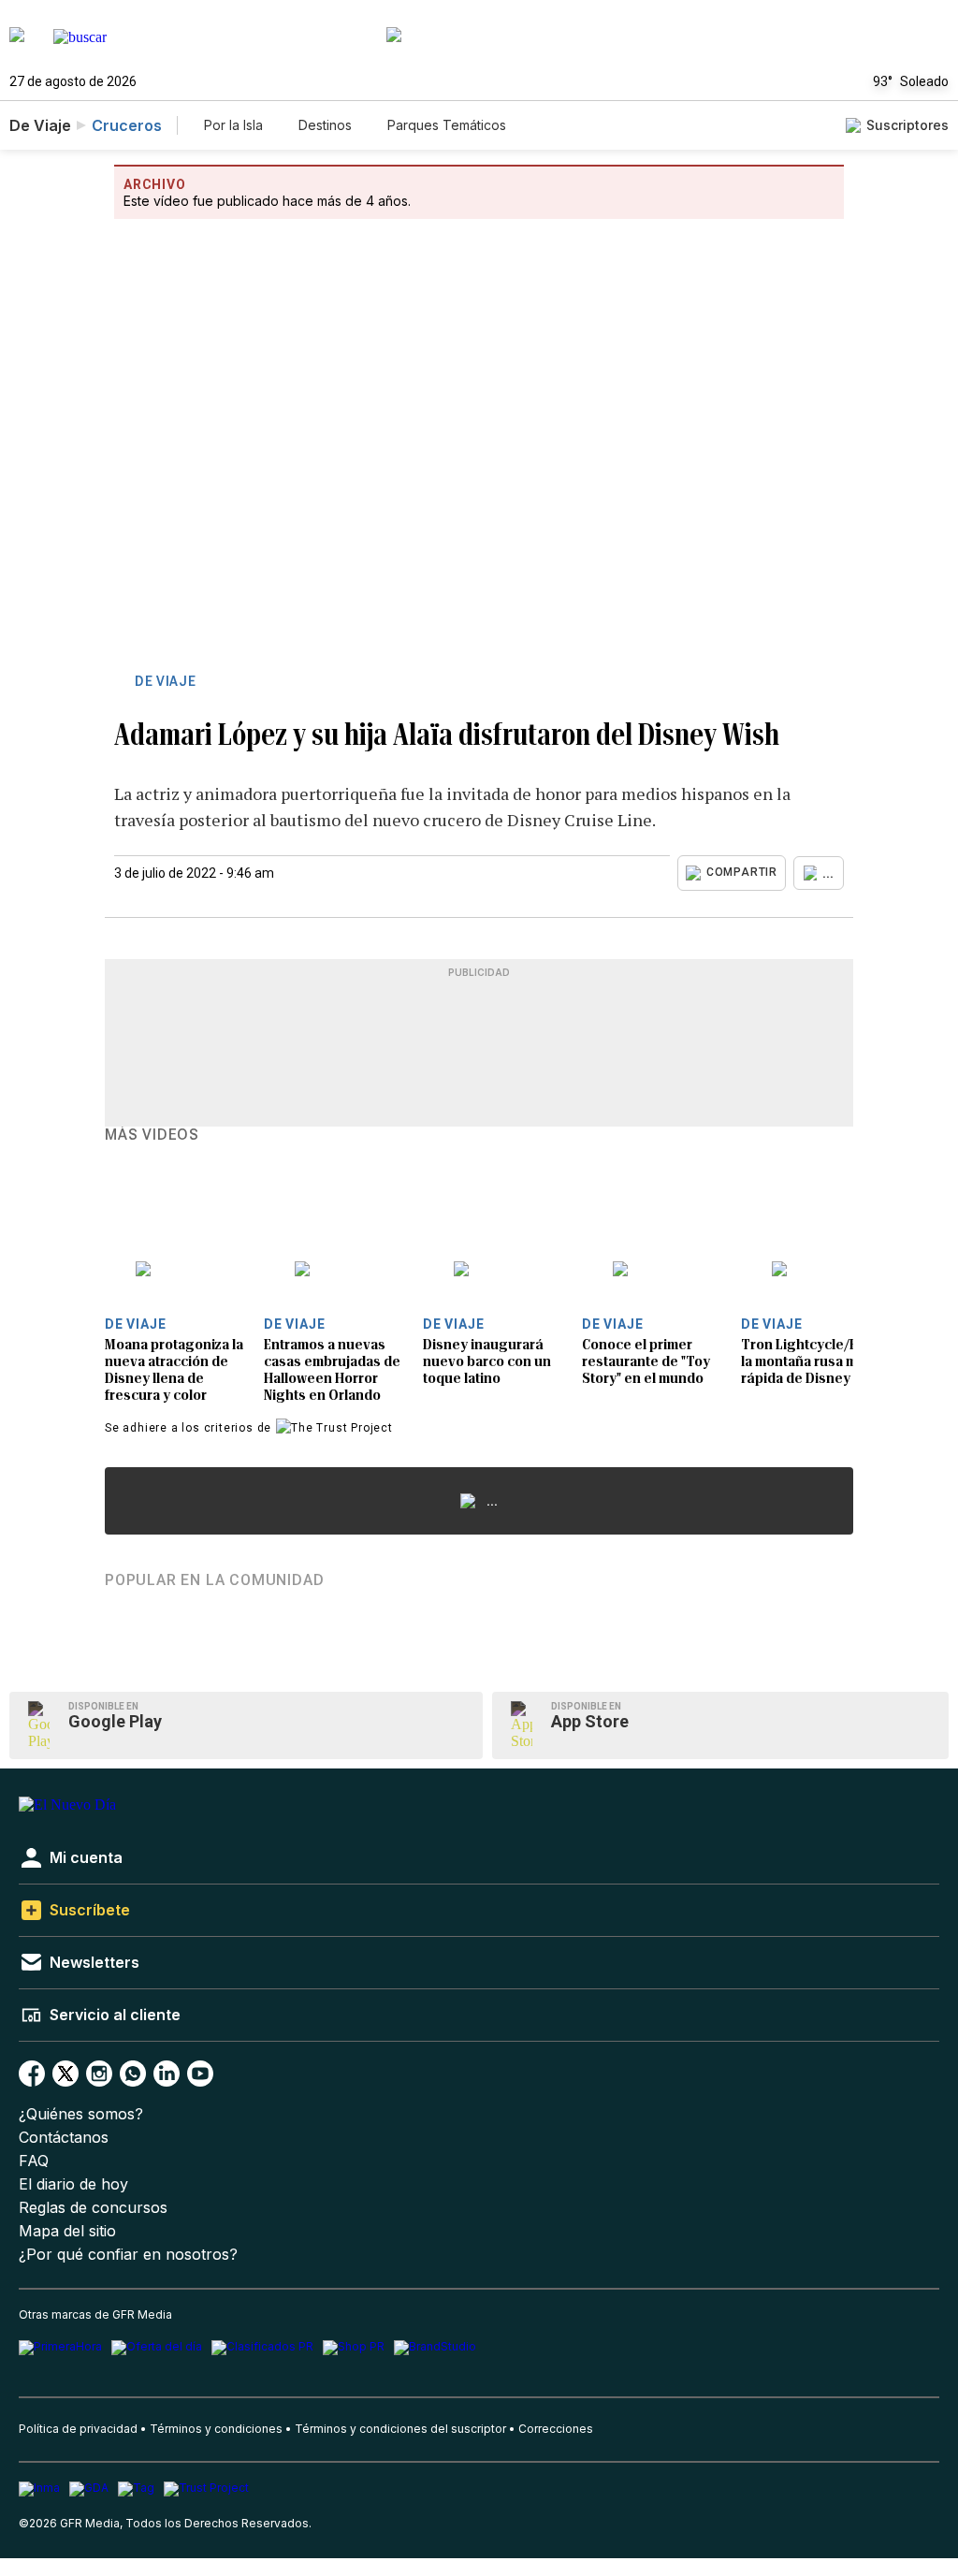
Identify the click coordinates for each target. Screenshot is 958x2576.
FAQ (34, 2161)
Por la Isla (233, 125)
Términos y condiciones (216, 2429)
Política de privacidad (78, 2429)
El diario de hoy (73, 2184)
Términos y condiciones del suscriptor (400, 2429)
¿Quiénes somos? (81, 2114)
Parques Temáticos (447, 125)
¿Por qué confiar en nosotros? (128, 2255)
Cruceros (127, 125)
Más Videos (152, 1135)
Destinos (325, 125)
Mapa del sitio (67, 2231)
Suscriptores (907, 125)
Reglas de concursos (93, 2208)
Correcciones (556, 2429)
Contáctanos (64, 2138)
